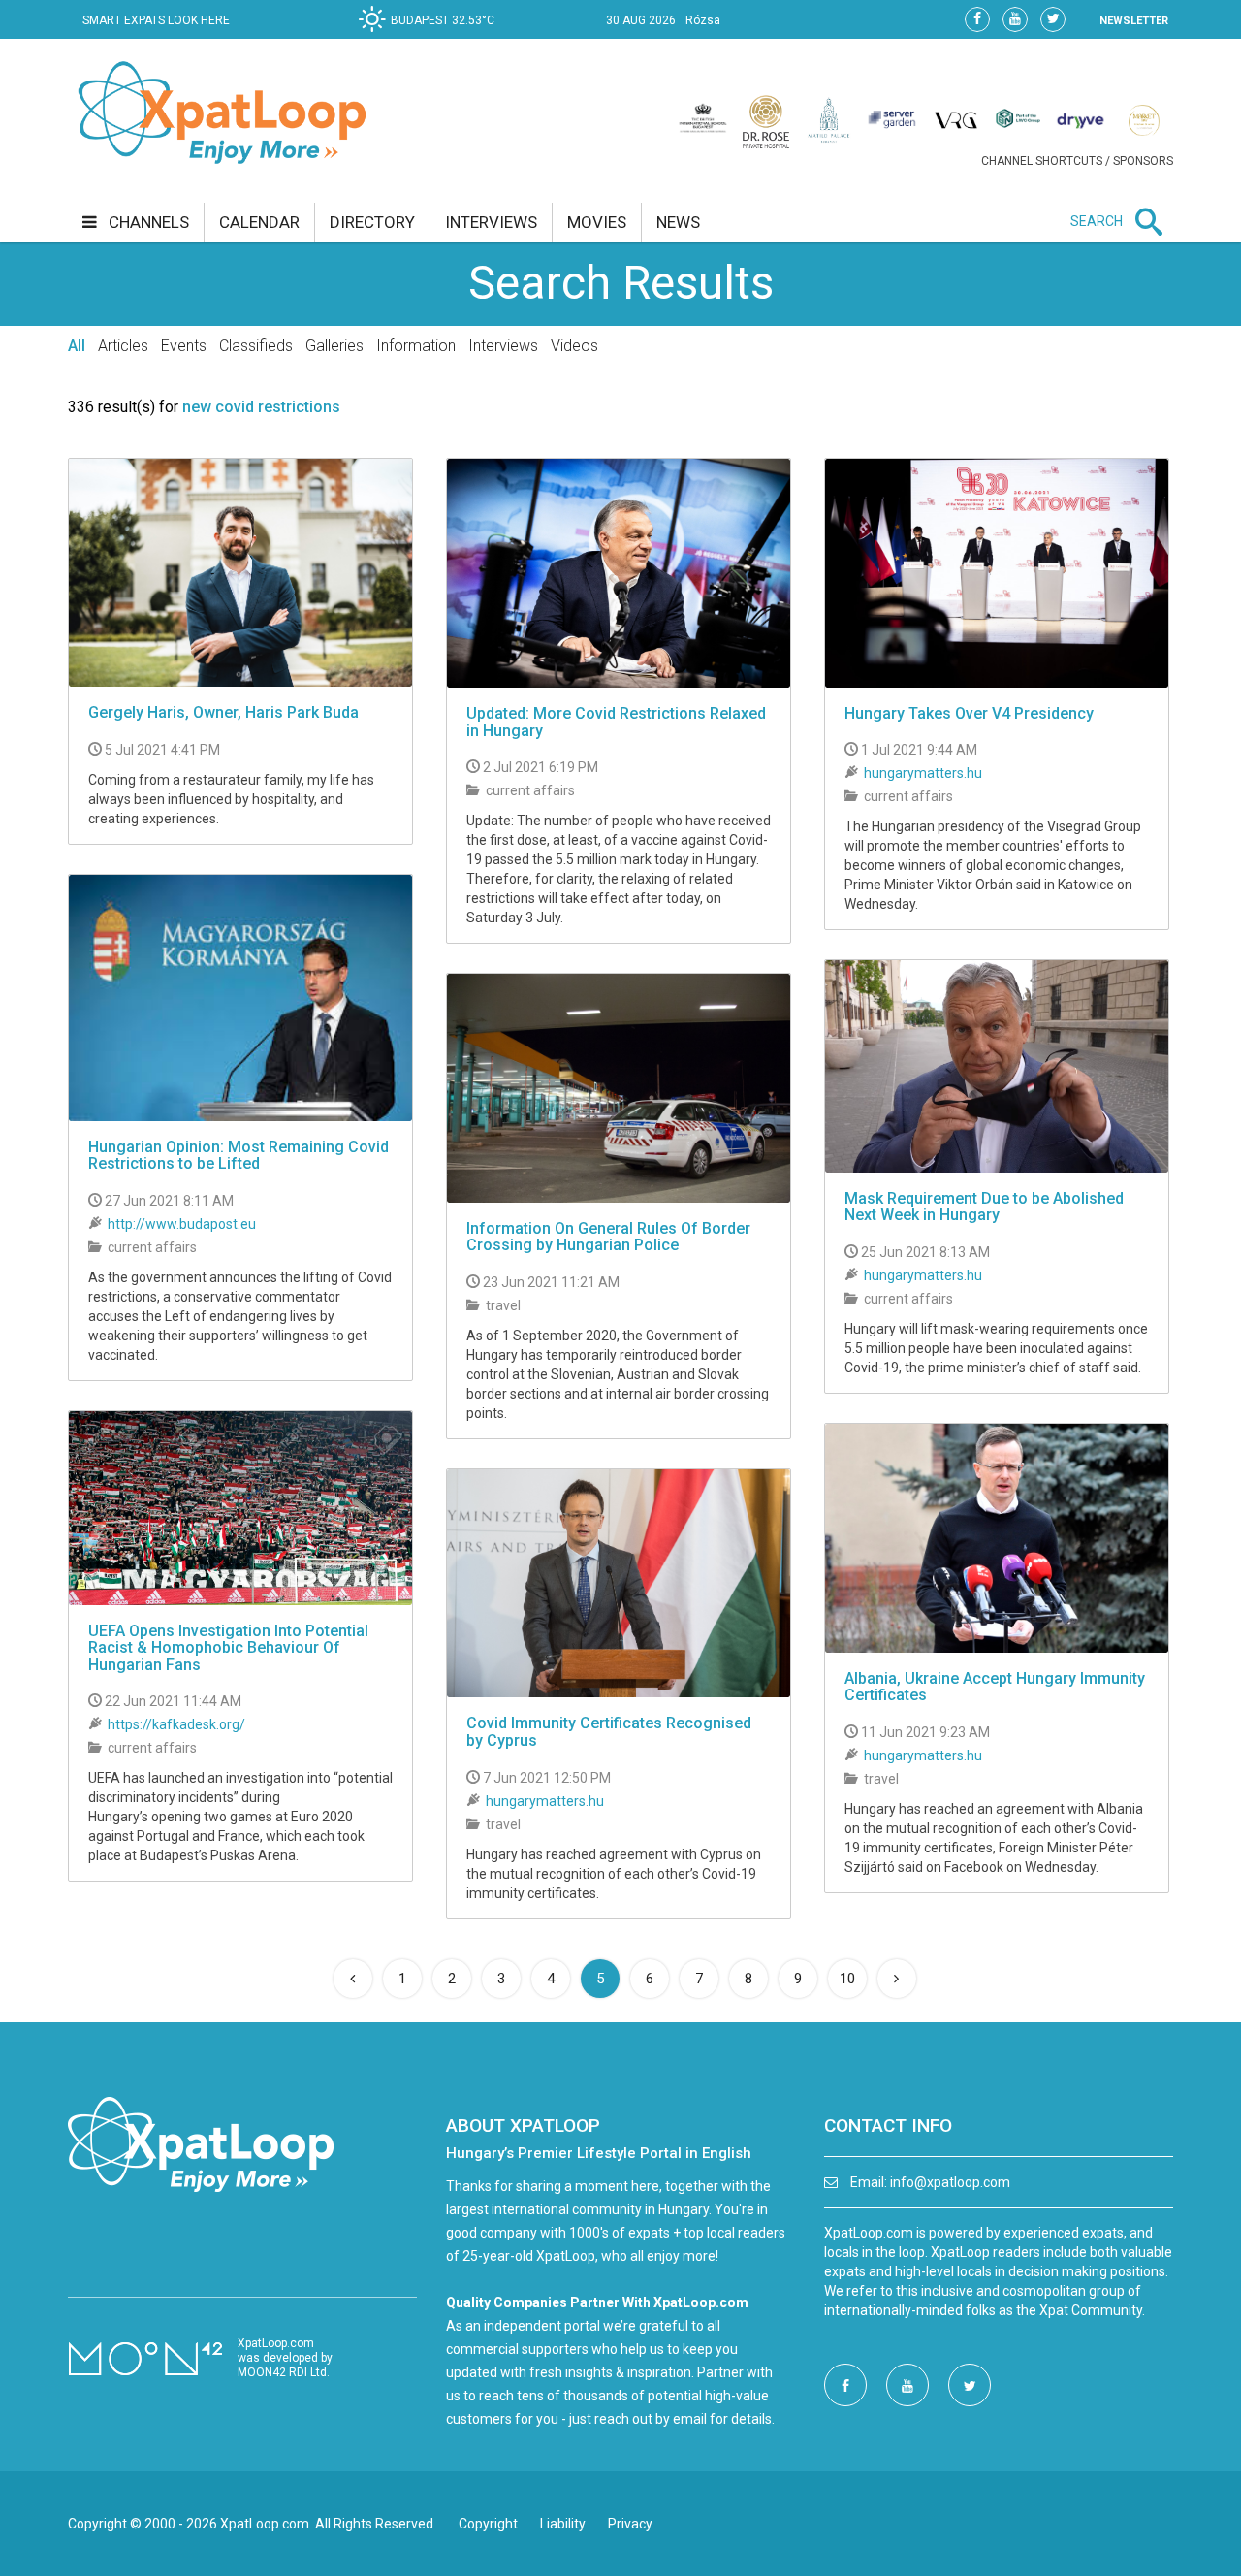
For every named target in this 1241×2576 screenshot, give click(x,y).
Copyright (488, 2524)
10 (847, 1979)
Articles (123, 346)
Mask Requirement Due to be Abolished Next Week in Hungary (984, 1207)
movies (597, 222)
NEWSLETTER (1134, 21)
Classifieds (256, 346)
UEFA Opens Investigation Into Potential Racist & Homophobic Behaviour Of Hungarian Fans (228, 1648)
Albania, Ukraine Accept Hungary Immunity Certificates (995, 1687)
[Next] (897, 1979)
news (678, 222)
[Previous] (353, 1979)
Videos (574, 346)
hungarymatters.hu (923, 773)
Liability (563, 2524)
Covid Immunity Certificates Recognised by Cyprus (609, 1732)
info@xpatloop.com (950, 2182)
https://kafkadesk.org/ (176, 1724)
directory (372, 222)
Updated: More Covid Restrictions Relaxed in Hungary (616, 722)
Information (416, 346)
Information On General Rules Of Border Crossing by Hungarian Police (608, 1237)
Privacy (630, 2524)
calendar (259, 222)
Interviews (503, 346)
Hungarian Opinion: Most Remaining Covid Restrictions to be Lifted (239, 1156)
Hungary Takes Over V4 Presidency (969, 713)
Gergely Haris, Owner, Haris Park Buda (223, 712)
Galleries (334, 346)
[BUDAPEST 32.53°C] (431, 35)
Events (184, 346)
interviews (491, 222)
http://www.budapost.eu (182, 1224)
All (77, 346)
